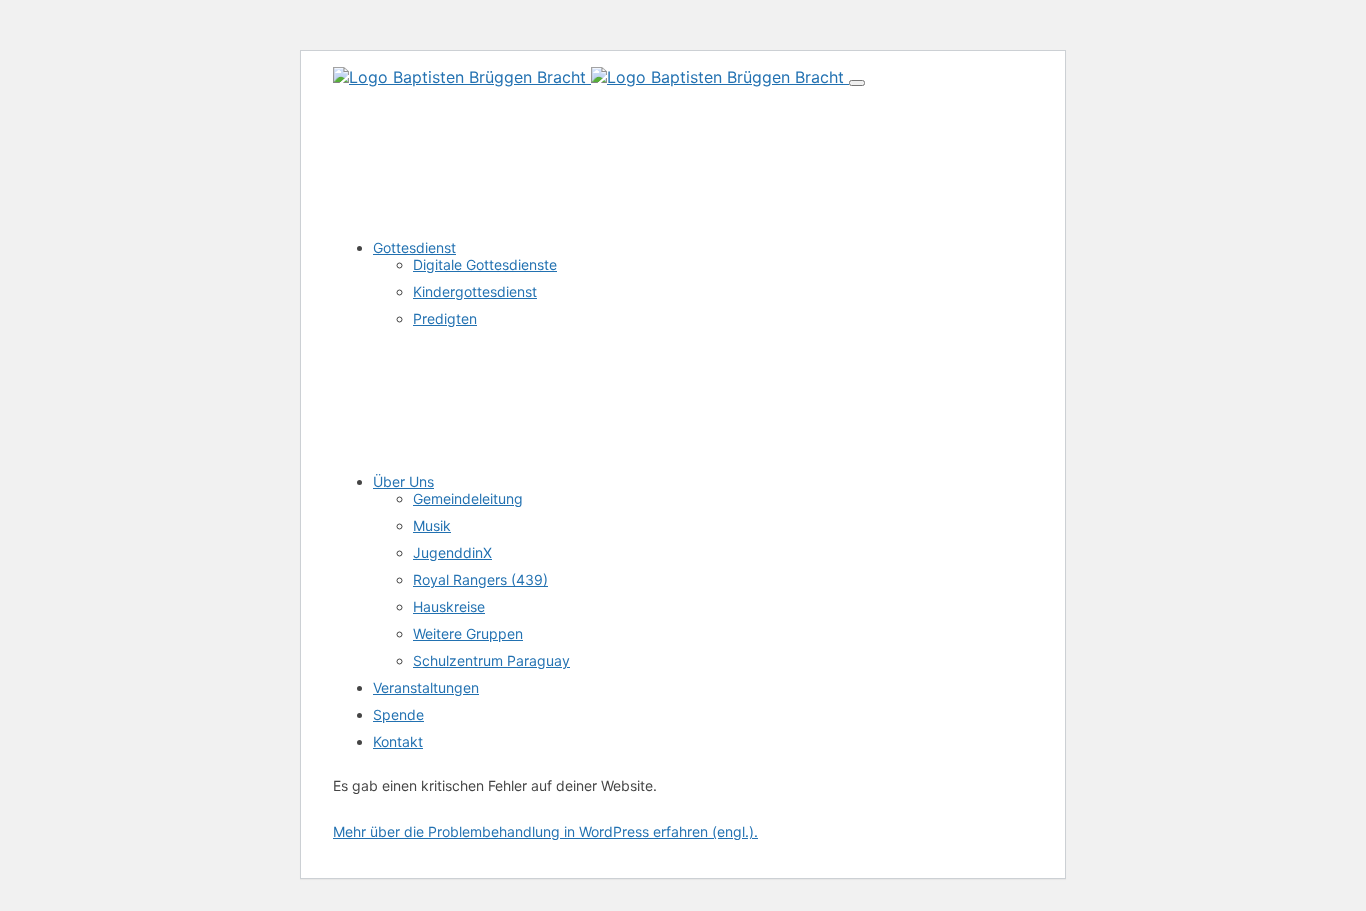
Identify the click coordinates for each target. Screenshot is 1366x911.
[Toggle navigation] (857, 83)
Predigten (445, 318)
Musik (432, 525)
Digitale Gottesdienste (485, 264)
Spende (398, 714)
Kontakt (398, 741)
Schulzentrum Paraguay (491, 660)
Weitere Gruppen (468, 633)
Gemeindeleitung (468, 498)
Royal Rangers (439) (480, 579)
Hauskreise (449, 606)
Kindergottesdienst (475, 291)
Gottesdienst (414, 247)
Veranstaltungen (426, 687)
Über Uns (403, 481)
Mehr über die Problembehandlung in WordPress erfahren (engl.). (545, 831)
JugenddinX (452, 552)
